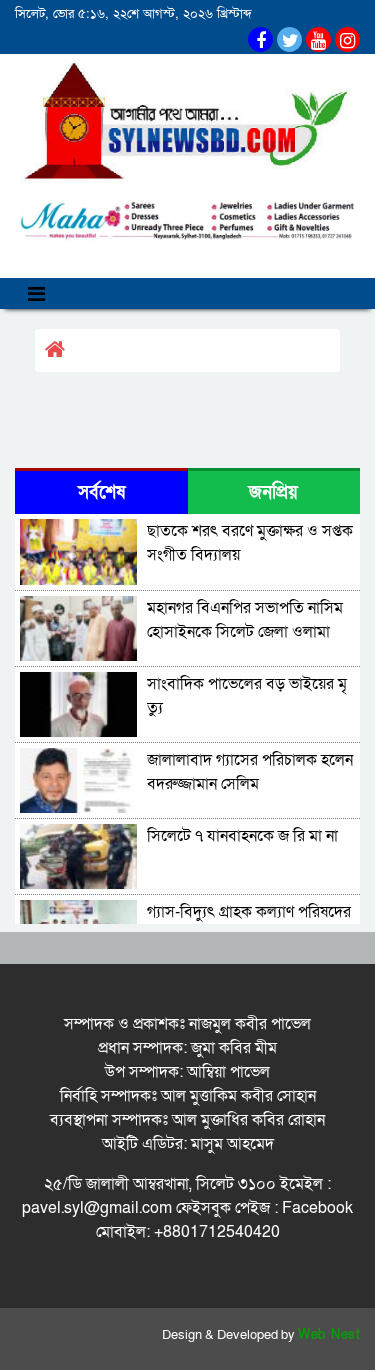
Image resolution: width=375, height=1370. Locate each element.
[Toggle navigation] (36, 293)
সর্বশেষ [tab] (101, 492)
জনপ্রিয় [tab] (273, 492)
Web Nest (329, 1335)
